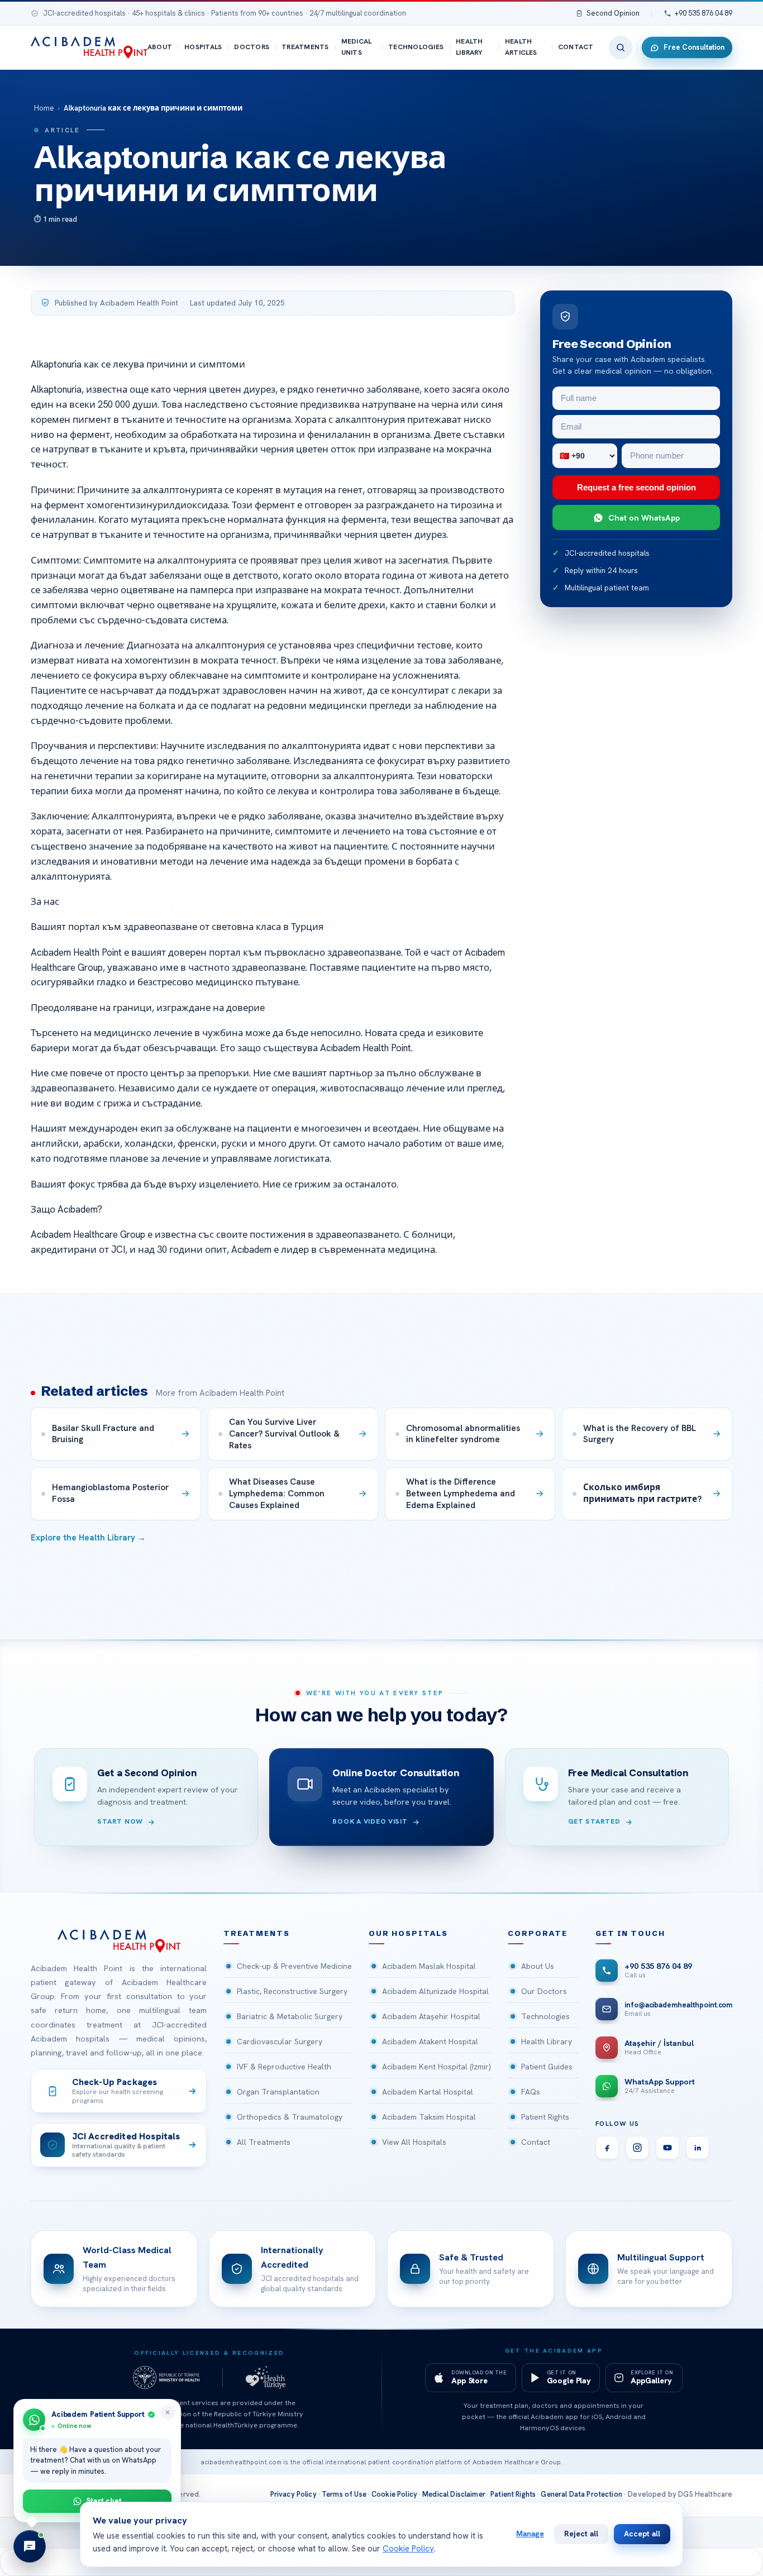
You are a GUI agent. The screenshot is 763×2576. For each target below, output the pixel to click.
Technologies (416, 47)
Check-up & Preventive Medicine (294, 1966)
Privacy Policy (294, 2494)
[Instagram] (637, 2148)
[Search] (621, 47)
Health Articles (521, 47)
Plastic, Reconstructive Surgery (292, 1991)
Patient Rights (545, 2117)
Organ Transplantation (278, 2092)
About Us (538, 1966)
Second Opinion (613, 13)
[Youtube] (667, 2148)
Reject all (581, 2534)
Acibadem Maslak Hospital (429, 1966)
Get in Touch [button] (630, 1933)
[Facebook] (607, 2148)
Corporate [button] (537, 1933)
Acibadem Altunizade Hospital (435, 1991)
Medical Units (357, 47)
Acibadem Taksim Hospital (429, 2117)
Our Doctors (544, 1991)
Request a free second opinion (636, 487)
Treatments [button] (256, 1933)
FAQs (531, 2092)
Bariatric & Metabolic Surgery (290, 2016)
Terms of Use (344, 2494)
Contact (576, 47)
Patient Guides (547, 2067)
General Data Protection (581, 2494)
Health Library (469, 47)
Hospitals (203, 47)
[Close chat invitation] (168, 2412)
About (160, 47)
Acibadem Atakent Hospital (430, 2041)
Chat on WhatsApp (644, 517)
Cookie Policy (394, 2494)
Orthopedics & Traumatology (290, 2117)
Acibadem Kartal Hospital (428, 2092)
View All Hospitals (414, 2142)
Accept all (642, 2534)
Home (44, 108)
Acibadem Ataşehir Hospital (431, 2016)
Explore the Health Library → (88, 1538)
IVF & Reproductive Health (284, 2067)
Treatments (305, 47)
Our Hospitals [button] (408, 1933)
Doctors (252, 47)
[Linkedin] (698, 2148)
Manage (530, 2534)
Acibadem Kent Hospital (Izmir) (437, 2067)
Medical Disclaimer (454, 2494)
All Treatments (264, 2142)
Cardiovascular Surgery (280, 2041)
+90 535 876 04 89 (704, 13)
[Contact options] (30, 2546)
